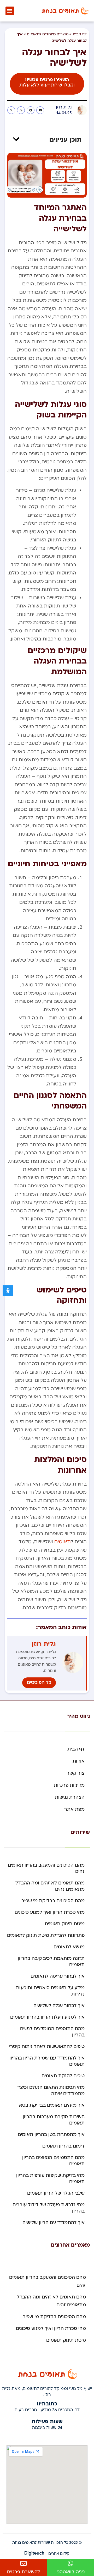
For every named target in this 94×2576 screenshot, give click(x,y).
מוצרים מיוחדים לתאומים (48, 34)
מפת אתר (74, 1809)
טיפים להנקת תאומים (63, 2076)
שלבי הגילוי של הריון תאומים (56, 2193)
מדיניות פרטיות (69, 1785)
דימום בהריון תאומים (63, 2146)
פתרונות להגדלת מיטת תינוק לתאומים (46, 1935)
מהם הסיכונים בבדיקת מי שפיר (53, 1901)
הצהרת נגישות (70, 1797)
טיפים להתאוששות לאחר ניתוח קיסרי (47, 2047)
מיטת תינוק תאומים (65, 1924)
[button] (10, 11)
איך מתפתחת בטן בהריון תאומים (51, 2135)
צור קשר (76, 1773)
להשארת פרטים (23, 2572)
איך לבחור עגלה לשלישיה (59, 2006)
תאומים (63, 1542)
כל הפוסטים (39, 1683)
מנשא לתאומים (69, 1947)
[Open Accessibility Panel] (8, 1291)
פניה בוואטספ (71, 2572)
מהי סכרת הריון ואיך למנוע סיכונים (50, 1912)
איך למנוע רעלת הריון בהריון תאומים (47, 2017)
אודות (79, 1761)
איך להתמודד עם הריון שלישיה (54, 2223)
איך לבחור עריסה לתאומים (58, 1976)
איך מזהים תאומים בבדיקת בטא (52, 2105)
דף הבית (80, 34)
